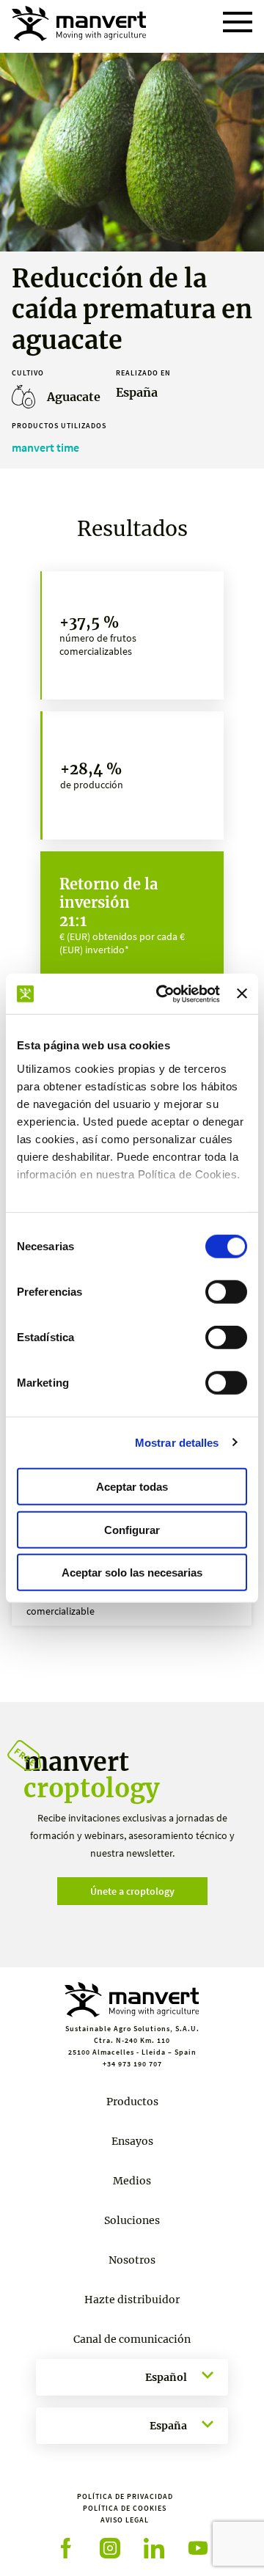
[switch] (226, 1292)
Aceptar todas (132, 1487)
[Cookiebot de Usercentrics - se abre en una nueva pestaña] (163, 994)
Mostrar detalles (177, 1442)
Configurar (132, 1529)
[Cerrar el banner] (242, 994)
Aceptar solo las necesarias (132, 1573)
